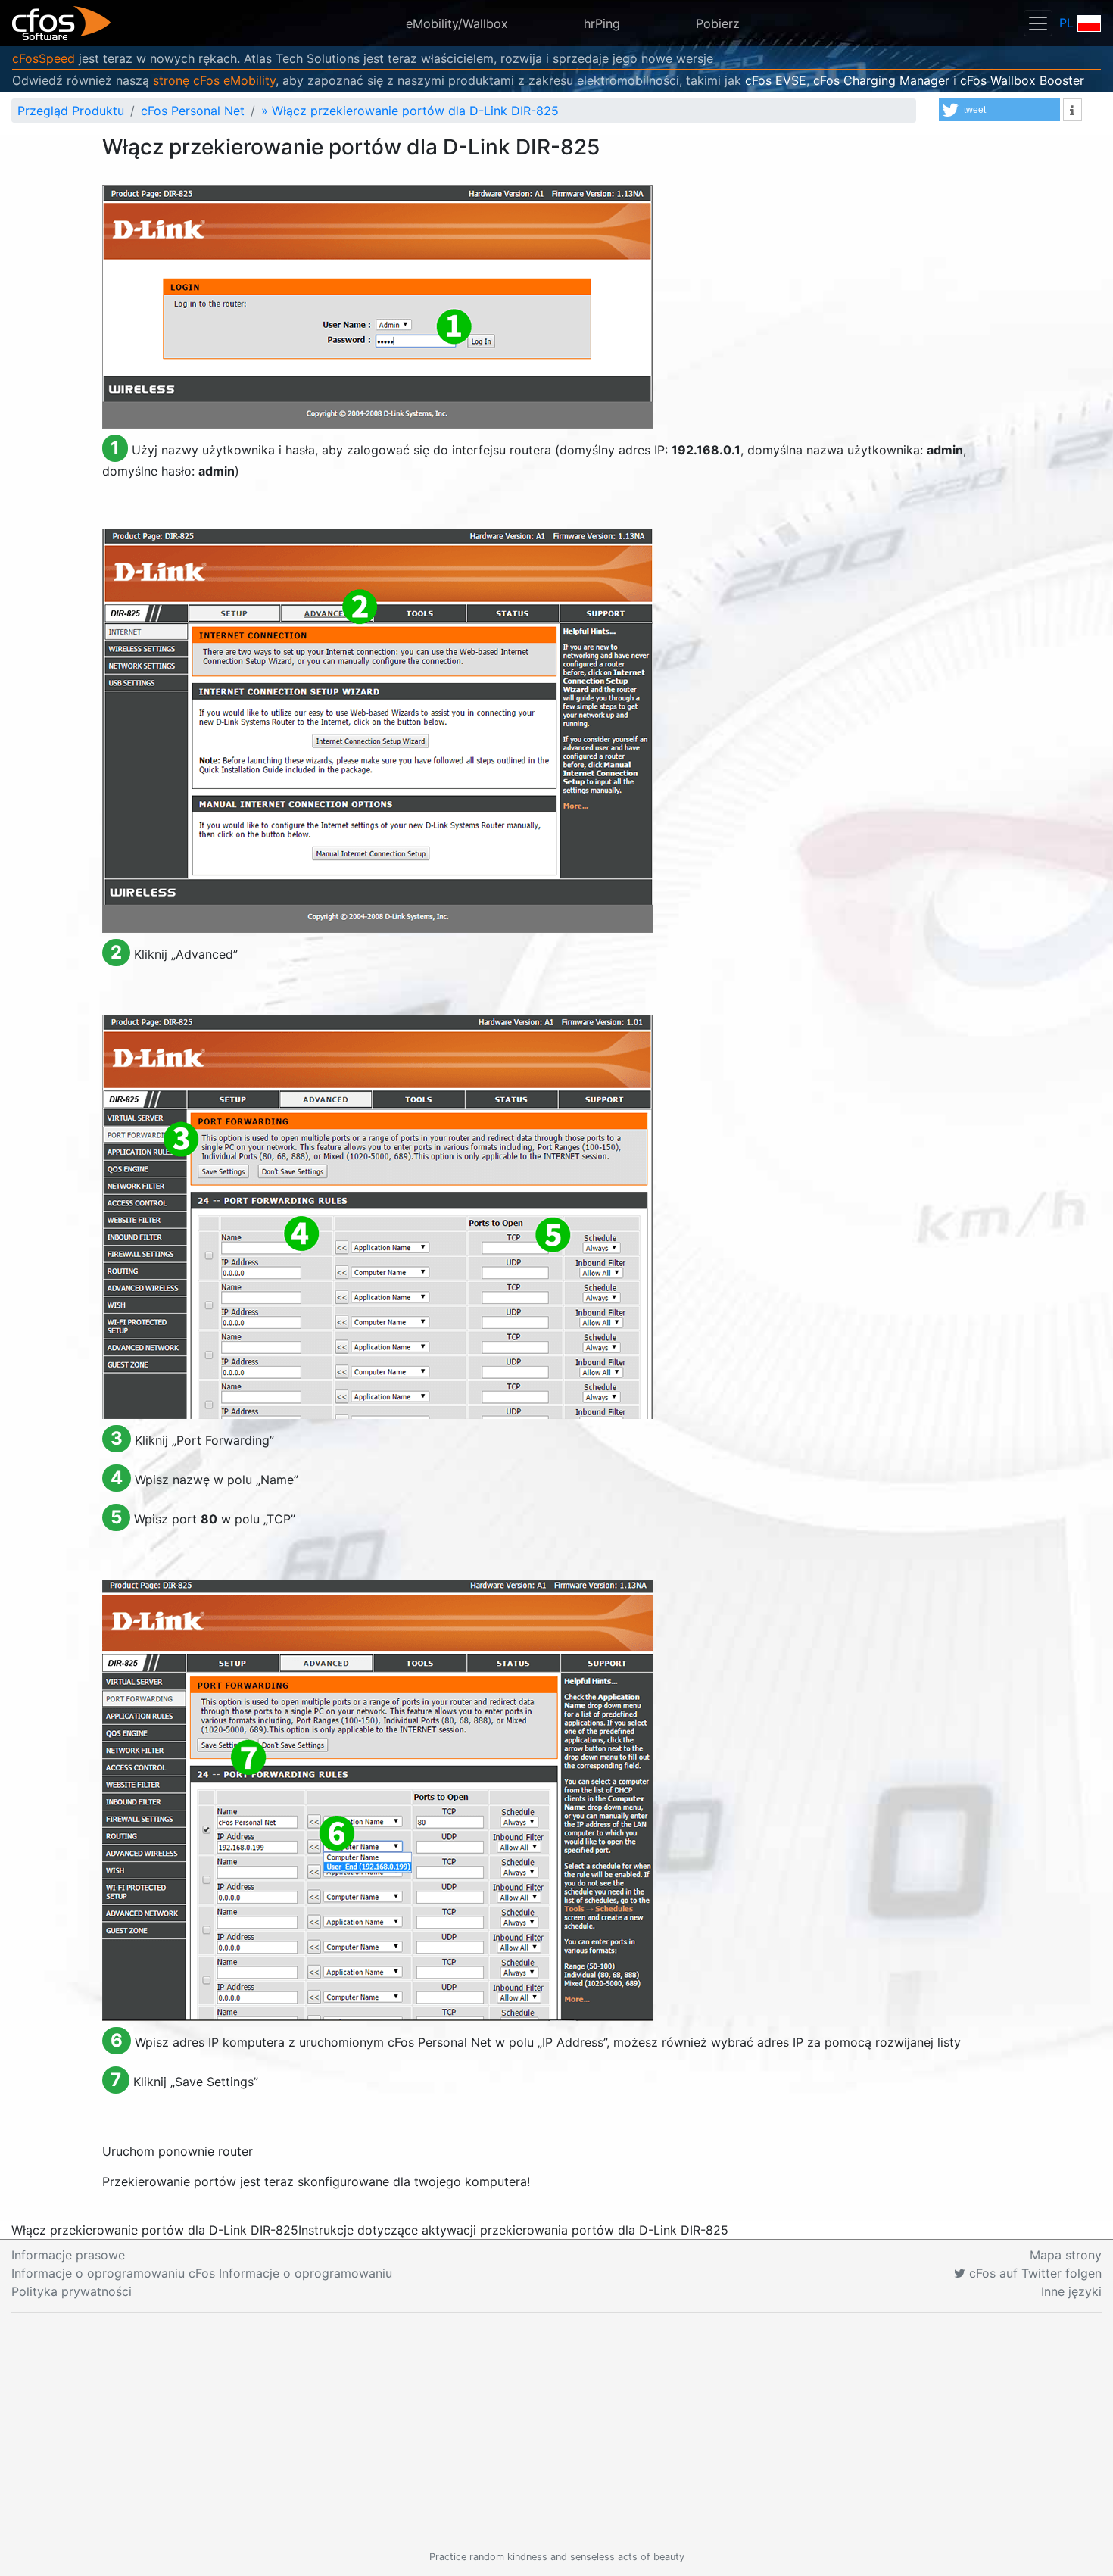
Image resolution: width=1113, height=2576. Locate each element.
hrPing (602, 23)
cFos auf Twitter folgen (1033, 2273)
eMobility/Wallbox (457, 23)
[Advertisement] (556, 2431)
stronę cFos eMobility (214, 80)
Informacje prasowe (68, 2255)
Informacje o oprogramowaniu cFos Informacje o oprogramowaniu (202, 2273)
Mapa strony (1066, 2255)
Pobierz (718, 23)
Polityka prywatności (72, 2291)
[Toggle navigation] (1038, 23)
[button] (999, 110)
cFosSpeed (44, 58)
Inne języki (1071, 2291)
